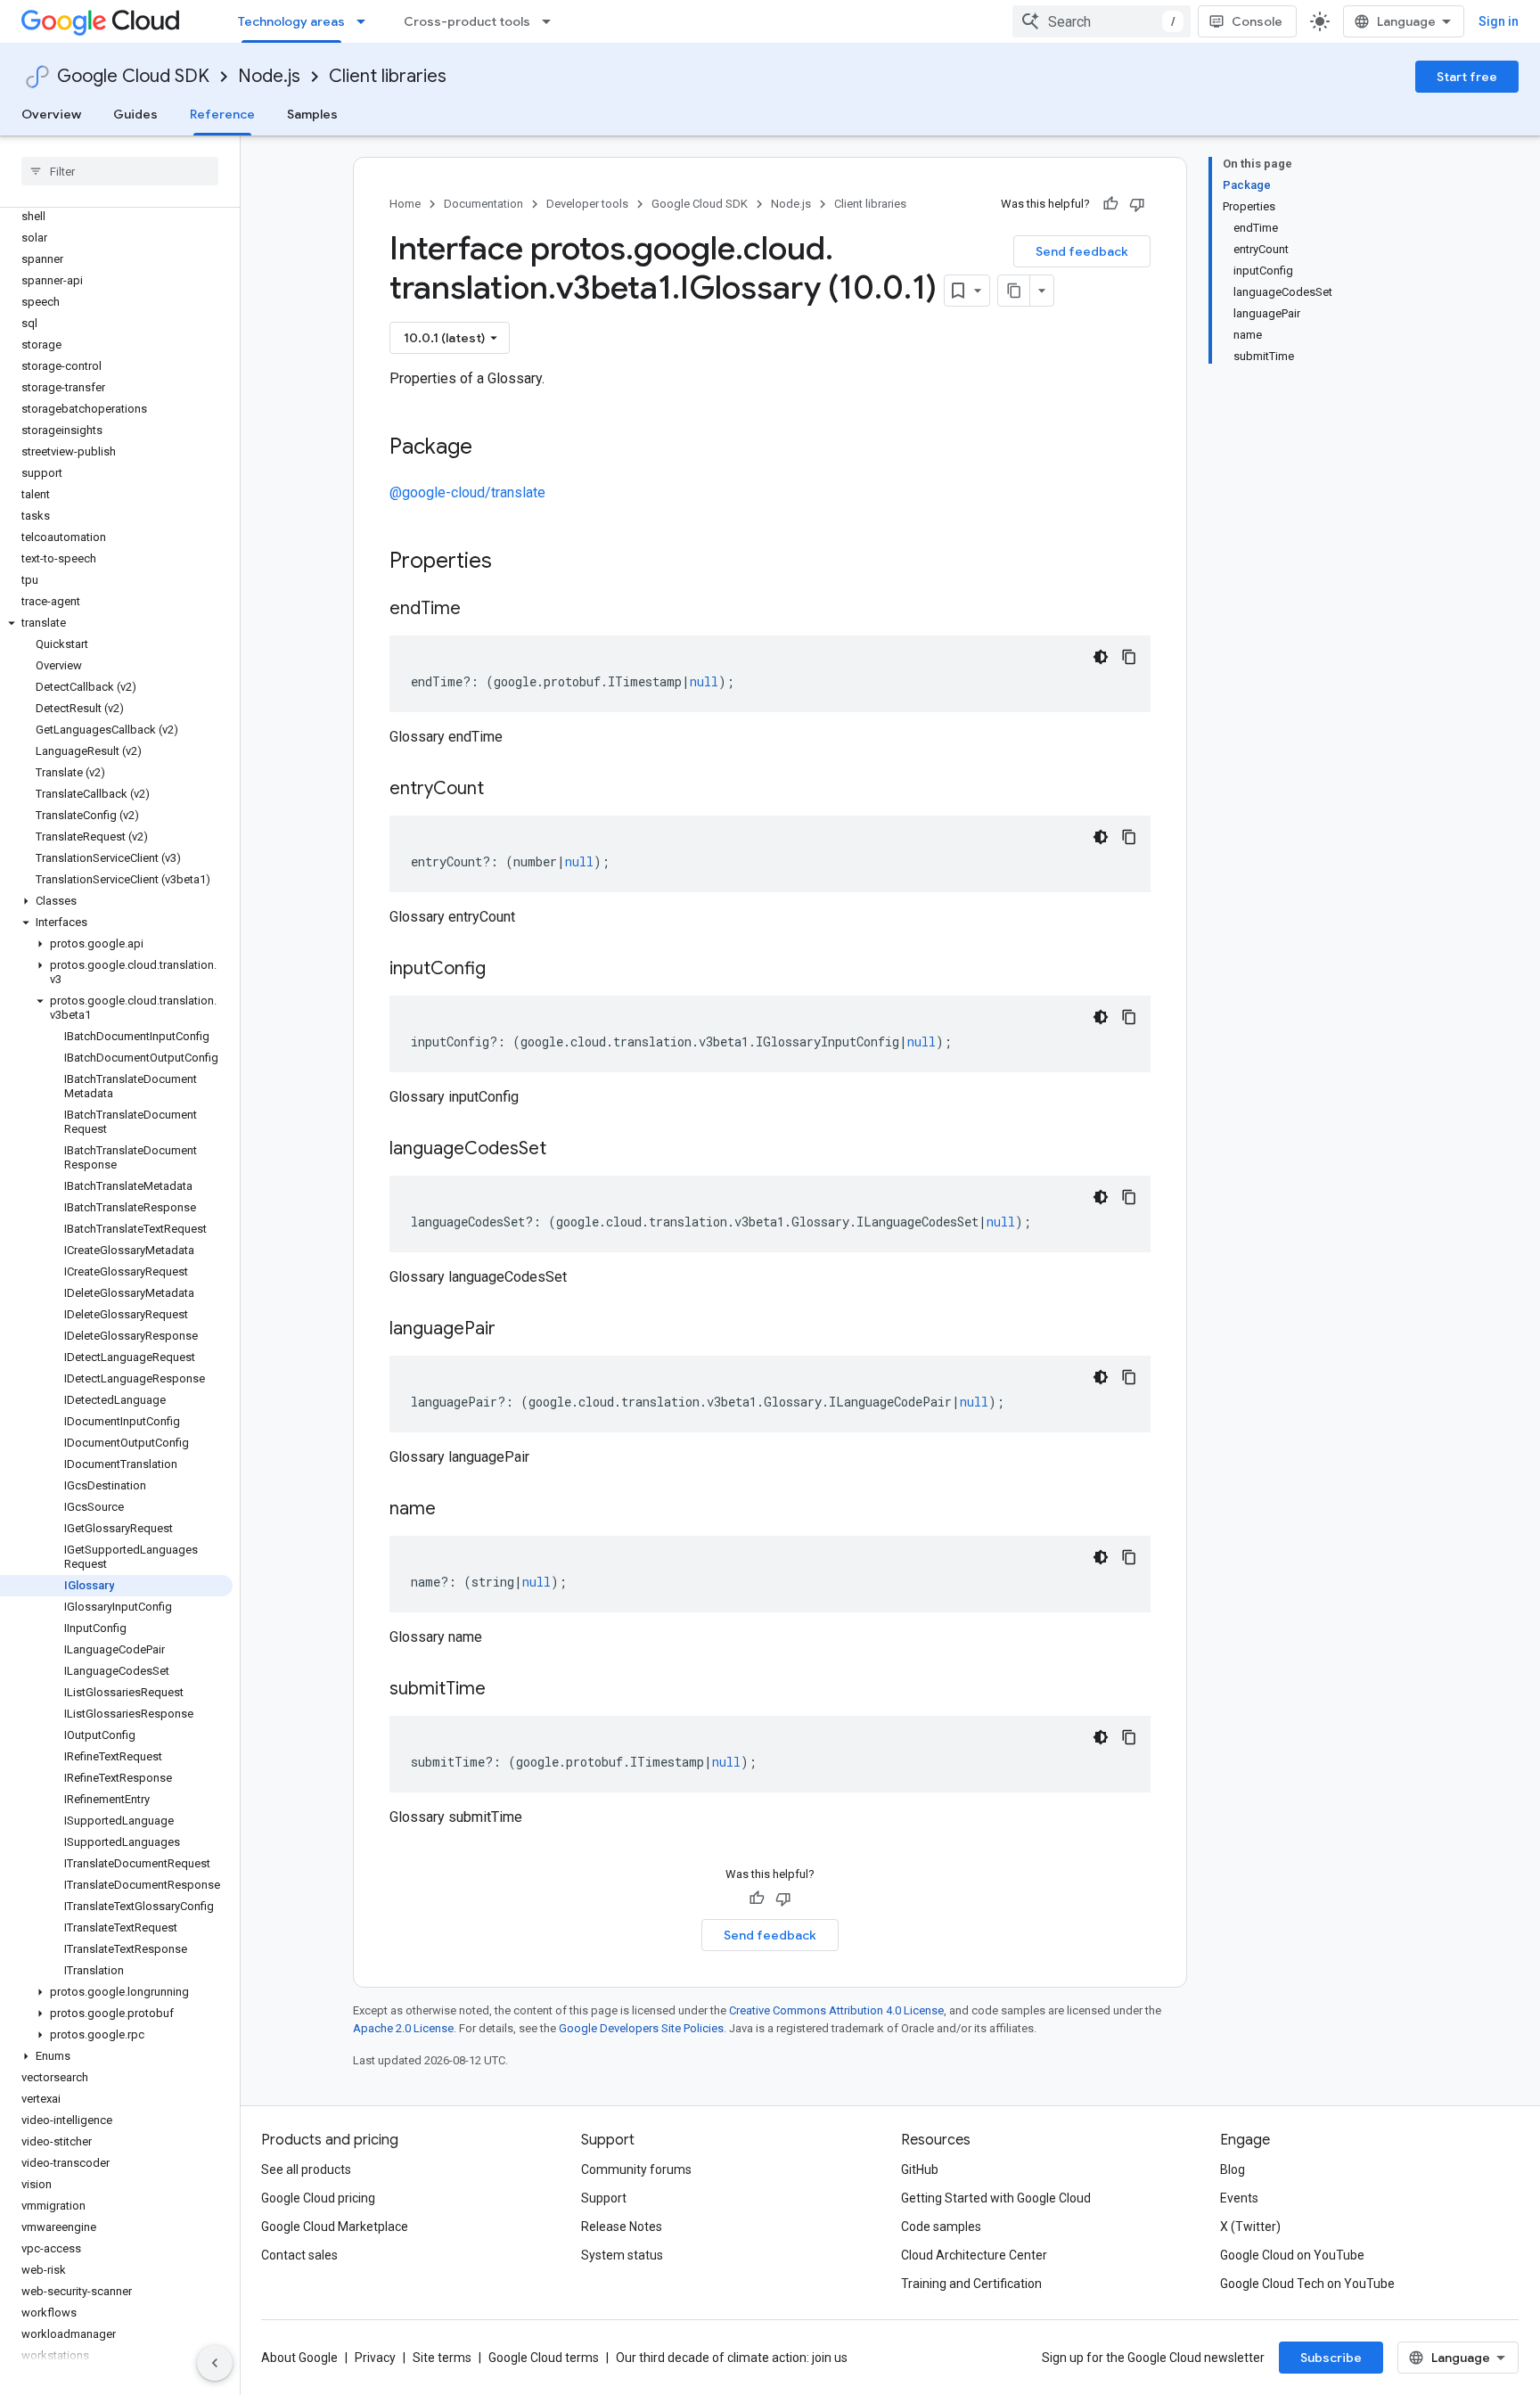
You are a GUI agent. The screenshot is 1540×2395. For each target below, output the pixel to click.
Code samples (941, 2227)
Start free (1467, 77)
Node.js (269, 76)
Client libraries (388, 76)
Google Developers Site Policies (641, 2028)
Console (1257, 21)
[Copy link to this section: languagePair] (513, 1330)
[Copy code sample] (1129, 657)
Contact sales (299, 2255)
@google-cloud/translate (467, 492)
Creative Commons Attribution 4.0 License (836, 2010)
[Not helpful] (1137, 204)
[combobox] (1102, 21)
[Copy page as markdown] (1014, 291)
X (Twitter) (1250, 2227)
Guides (135, 114)
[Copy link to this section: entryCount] (502, 790)
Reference (222, 114)
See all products (306, 2169)
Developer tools (587, 204)
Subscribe (1331, 2358)
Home (405, 204)
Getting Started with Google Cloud (996, 2198)
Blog (1233, 2169)
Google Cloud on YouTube (1292, 2255)
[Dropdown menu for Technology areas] (366, 21)
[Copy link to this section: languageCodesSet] (564, 1150)
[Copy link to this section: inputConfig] (504, 970)
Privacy (375, 2358)
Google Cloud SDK (133, 76)
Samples (312, 114)
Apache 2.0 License (403, 2028)
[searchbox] (120, 171)
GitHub (920, 2169)
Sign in (1499, 21)
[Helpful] (1110, 204)
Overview (51, 114)
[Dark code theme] (1101, 657)
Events (1239, 2198)
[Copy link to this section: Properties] (515, 562)
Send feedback (1082, 251)
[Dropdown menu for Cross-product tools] (552, 21)
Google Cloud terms (544, 2358)
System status (622, 2255)
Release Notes (622, 2227)
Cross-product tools (467, 21)
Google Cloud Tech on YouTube (1307, 2284)
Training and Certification (971, 2284)
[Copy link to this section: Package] (490, 448)
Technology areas (291, 21)
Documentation (483, 204)
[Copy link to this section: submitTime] (504, 1690)
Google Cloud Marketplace (335, 2227)
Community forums (636, 2169)
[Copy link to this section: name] (454, 1510)
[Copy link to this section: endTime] (479, 610)
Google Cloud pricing (318, 2198)
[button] (116, 623)
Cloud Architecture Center (974, 2255)
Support (604, 2198)
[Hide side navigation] (215, 2363)
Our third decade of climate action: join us (732, 2358)
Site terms (442, 2358)
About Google (299, 2358)
